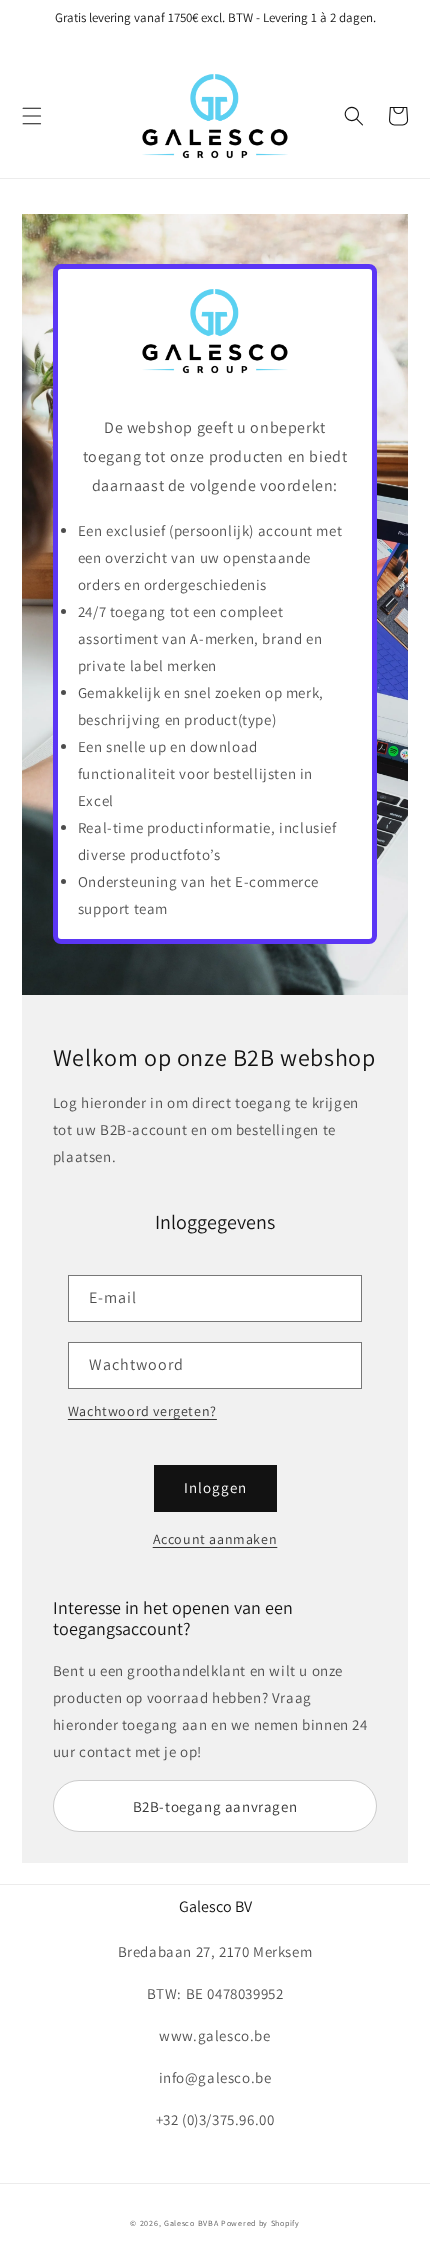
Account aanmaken (215, 1539)
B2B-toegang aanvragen (215, 1806)
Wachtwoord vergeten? (142, 1411)
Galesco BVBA (191, 2223)
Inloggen (215, 1487)
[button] (32, 116)
